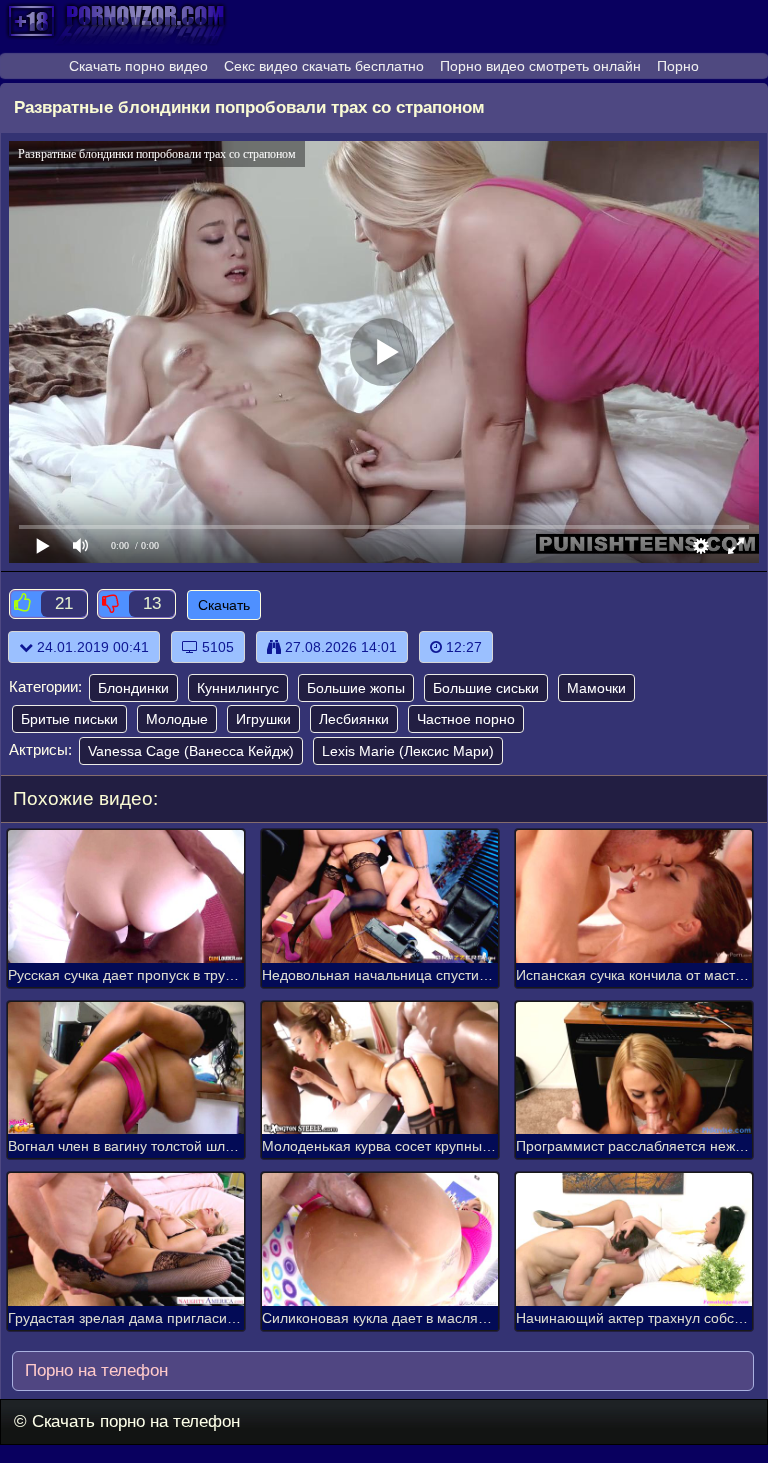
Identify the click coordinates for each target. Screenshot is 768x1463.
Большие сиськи (486, 688)
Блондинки (133, 688)
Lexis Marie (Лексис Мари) (408, 751)
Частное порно (466, 719)
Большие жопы (356, 688)
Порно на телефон (94, 1370)
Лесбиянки (354, 719)
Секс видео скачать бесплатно (324, 66)
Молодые (177, 719)
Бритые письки (69, 719)
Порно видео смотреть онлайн (540, 66)
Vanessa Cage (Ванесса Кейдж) (191, 751)
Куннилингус (238, 688)
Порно (678, 66)
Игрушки (263, 719)
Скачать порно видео (138, 66)
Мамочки (596, 688)
